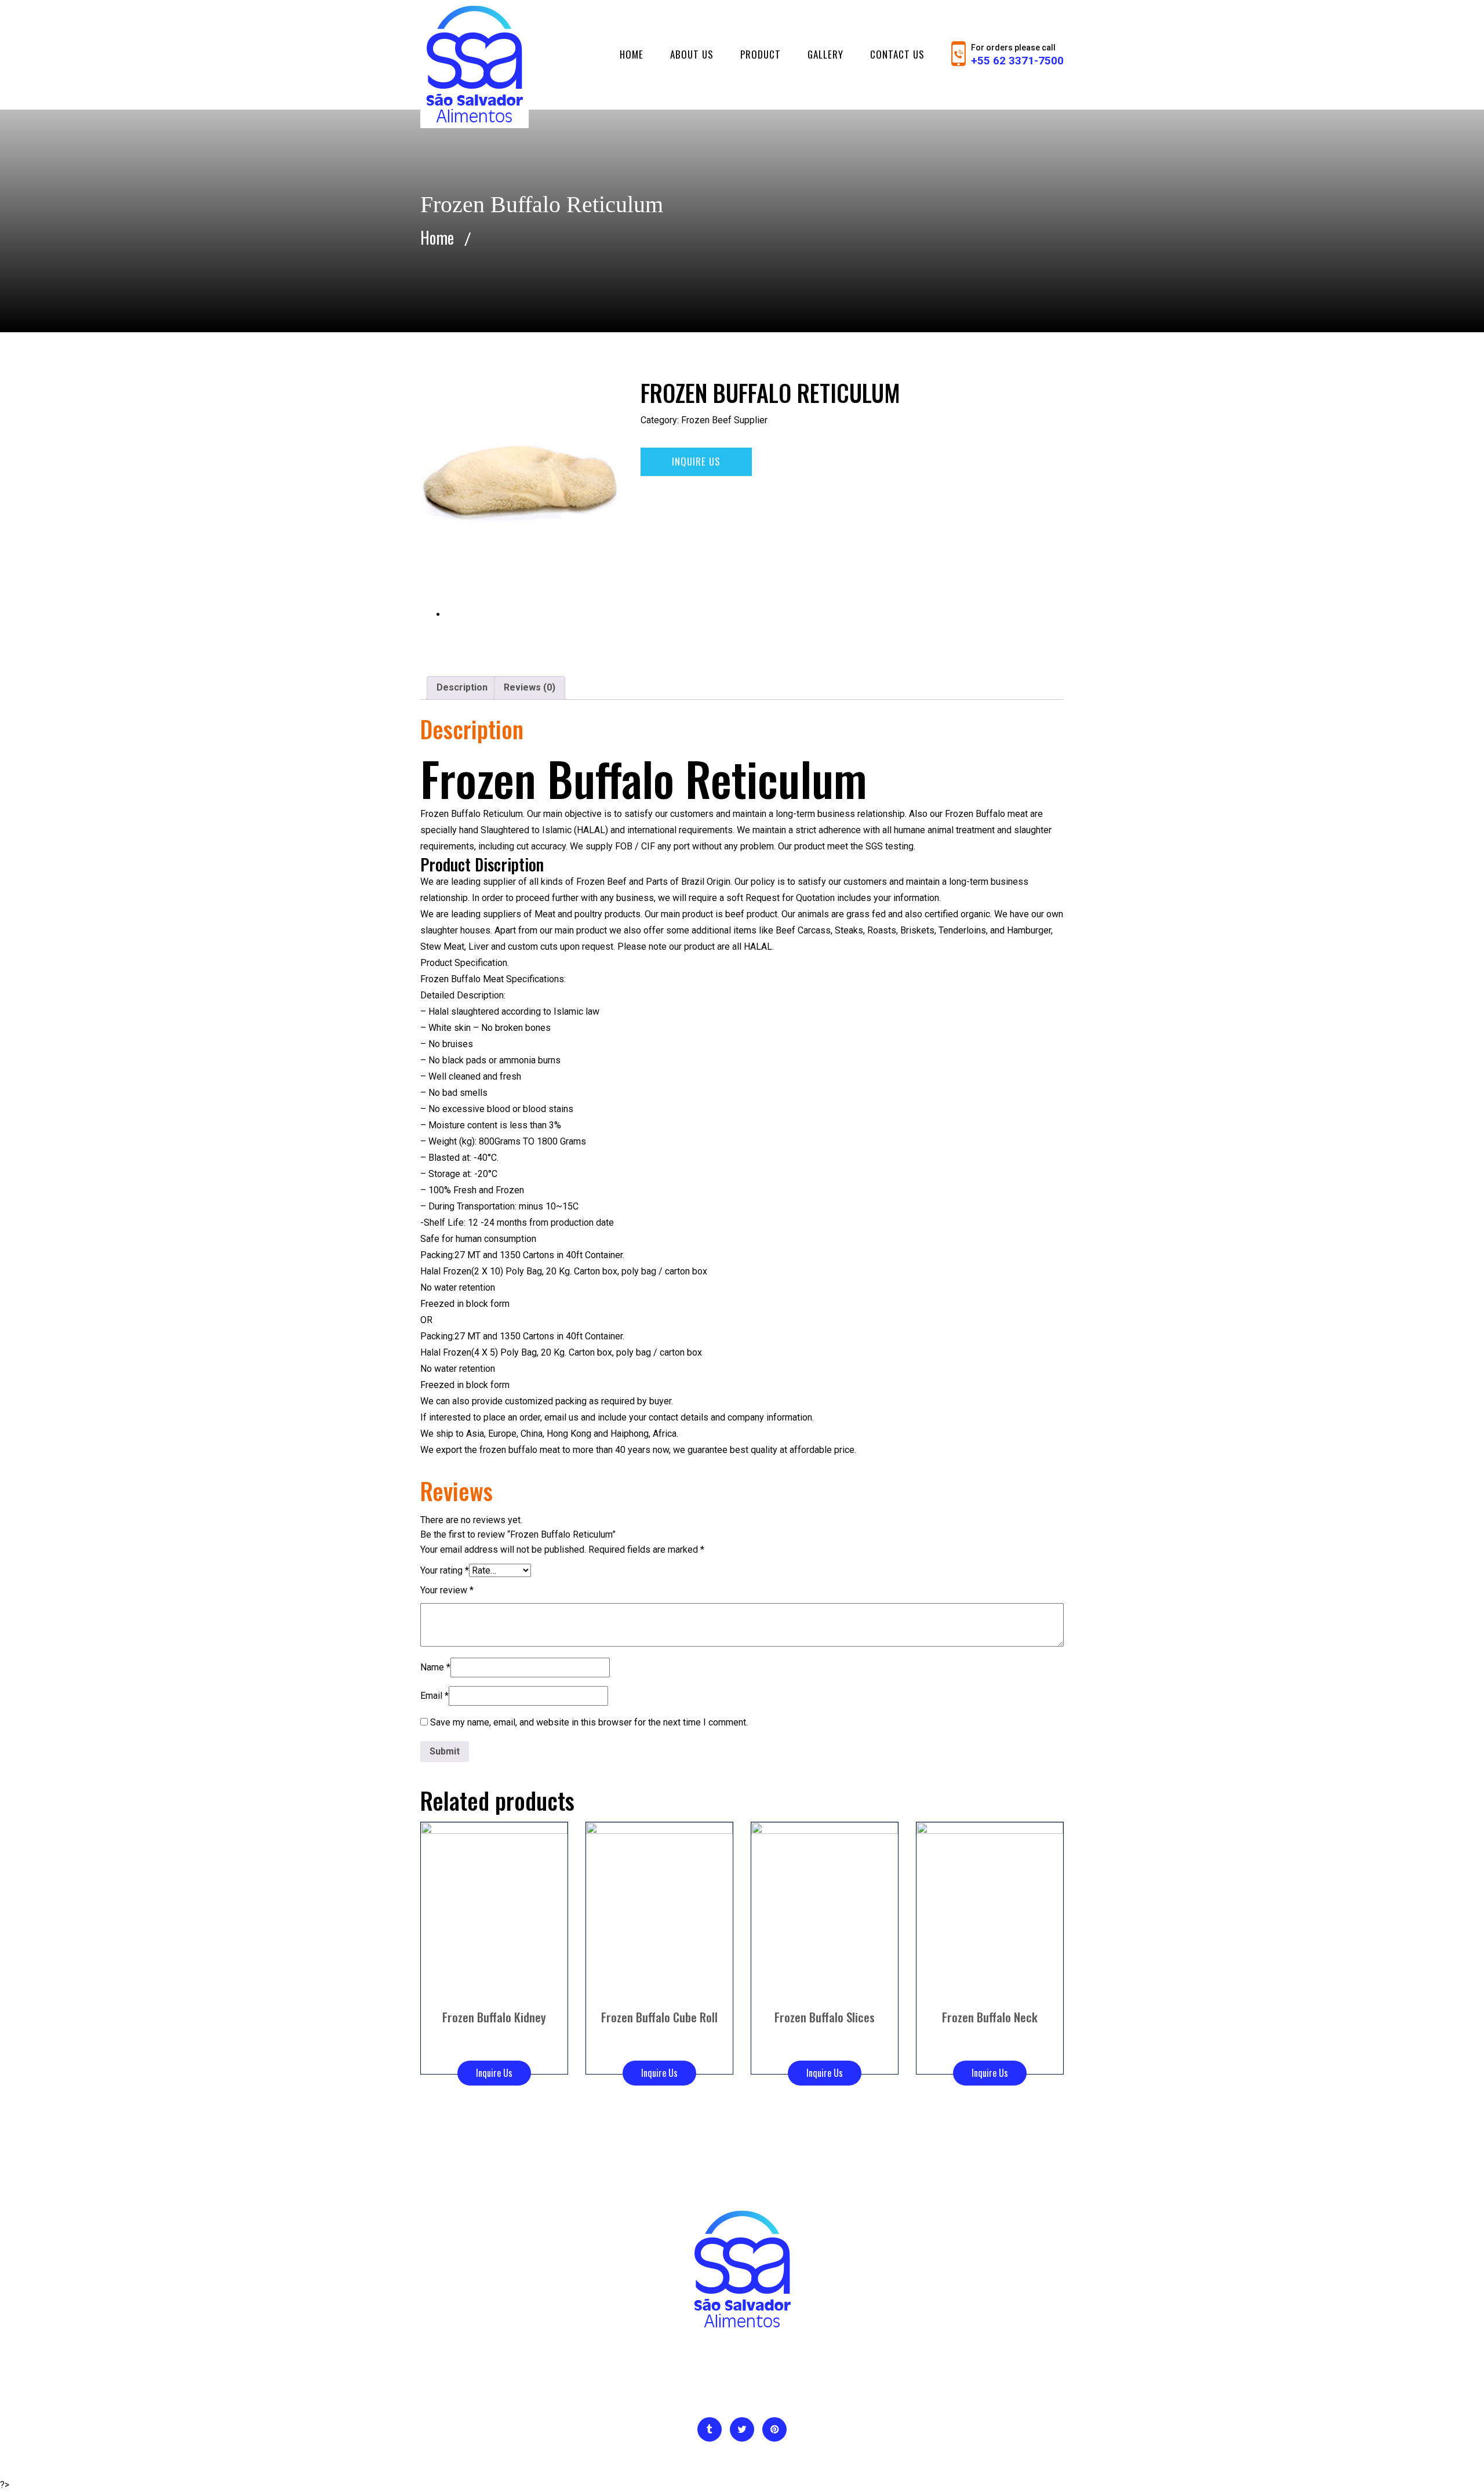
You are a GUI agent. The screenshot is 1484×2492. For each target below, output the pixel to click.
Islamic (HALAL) (575, 830)
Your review (447, 1590)
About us (692, 54)
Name (435, 1667)
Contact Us (897, 54)
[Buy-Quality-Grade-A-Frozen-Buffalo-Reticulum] (522, 486)
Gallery (825, 54)
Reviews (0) (530, 687)
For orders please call (1017, 55)
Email (434, 1696)
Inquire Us (494, 2073)
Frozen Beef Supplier (724, 420)
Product (761, 54)
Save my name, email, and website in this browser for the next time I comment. (589, 1722)
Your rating (445, 1570)
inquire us (696, 461)
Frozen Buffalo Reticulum (472, 814)
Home (632, 54)
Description (462, 687)
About (663, 2392)
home (437, 237)
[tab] (462, 688)
